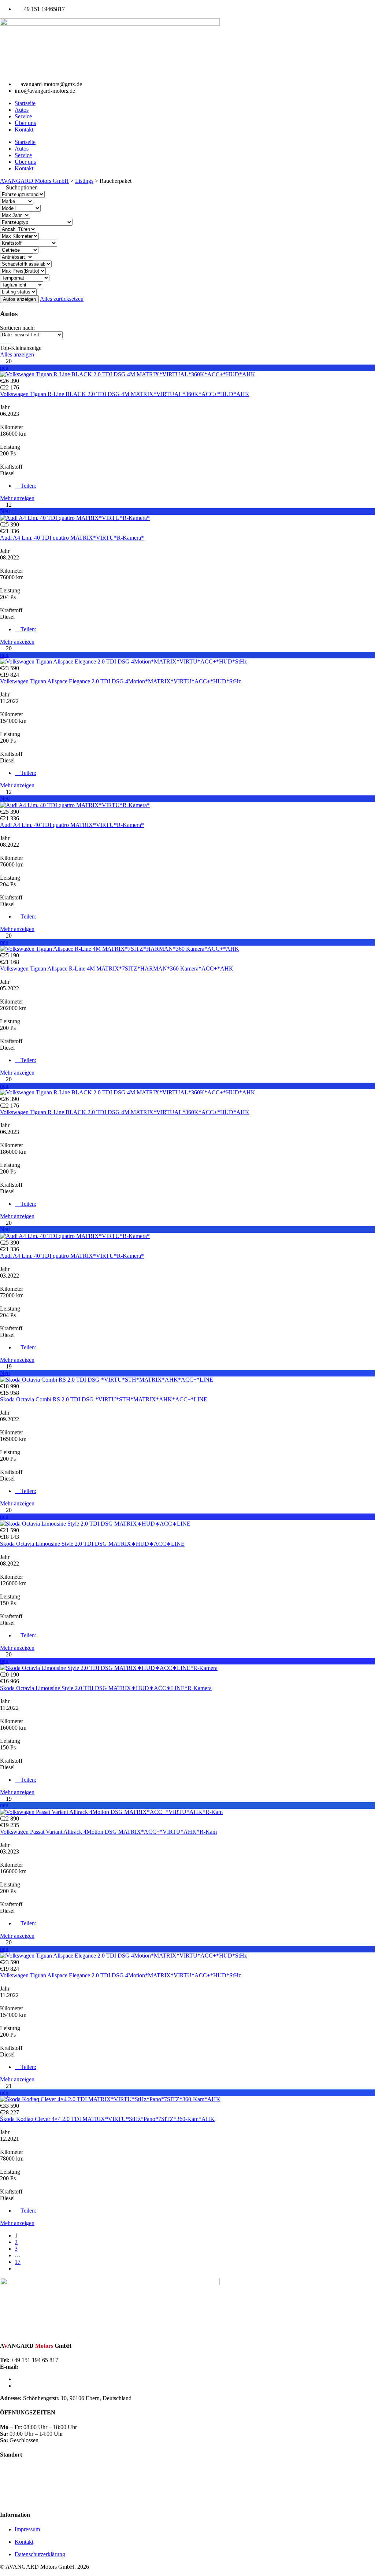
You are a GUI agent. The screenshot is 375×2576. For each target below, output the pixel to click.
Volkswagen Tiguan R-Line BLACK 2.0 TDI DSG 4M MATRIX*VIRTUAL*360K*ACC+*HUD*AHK (125, 394)
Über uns (25, 123)
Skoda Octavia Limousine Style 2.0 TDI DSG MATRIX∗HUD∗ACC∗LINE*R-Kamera (106, 1688)
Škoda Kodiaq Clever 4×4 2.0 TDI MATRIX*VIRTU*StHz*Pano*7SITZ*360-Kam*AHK (107, 2119)
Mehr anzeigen (17, 498)
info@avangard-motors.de (45, 2386)
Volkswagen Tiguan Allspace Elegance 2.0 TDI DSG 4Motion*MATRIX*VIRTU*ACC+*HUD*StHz (120, 681)
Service (23, 116)
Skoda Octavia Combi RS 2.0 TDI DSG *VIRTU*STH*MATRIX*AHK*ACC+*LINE (104, 1399)
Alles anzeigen (17, 354)
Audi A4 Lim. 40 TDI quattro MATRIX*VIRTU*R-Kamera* (72, 538)
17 (18, 2262)
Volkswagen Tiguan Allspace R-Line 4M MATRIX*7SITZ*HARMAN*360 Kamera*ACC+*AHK (117, 969)
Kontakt (24, 130)
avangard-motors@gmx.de (45, 2379)
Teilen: (28, 486)
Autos (22, 110)
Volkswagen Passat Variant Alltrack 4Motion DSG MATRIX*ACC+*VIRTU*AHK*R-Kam (108, 1832)
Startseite (25, 103)
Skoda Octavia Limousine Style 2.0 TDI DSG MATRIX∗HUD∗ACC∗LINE (92, 1544)
